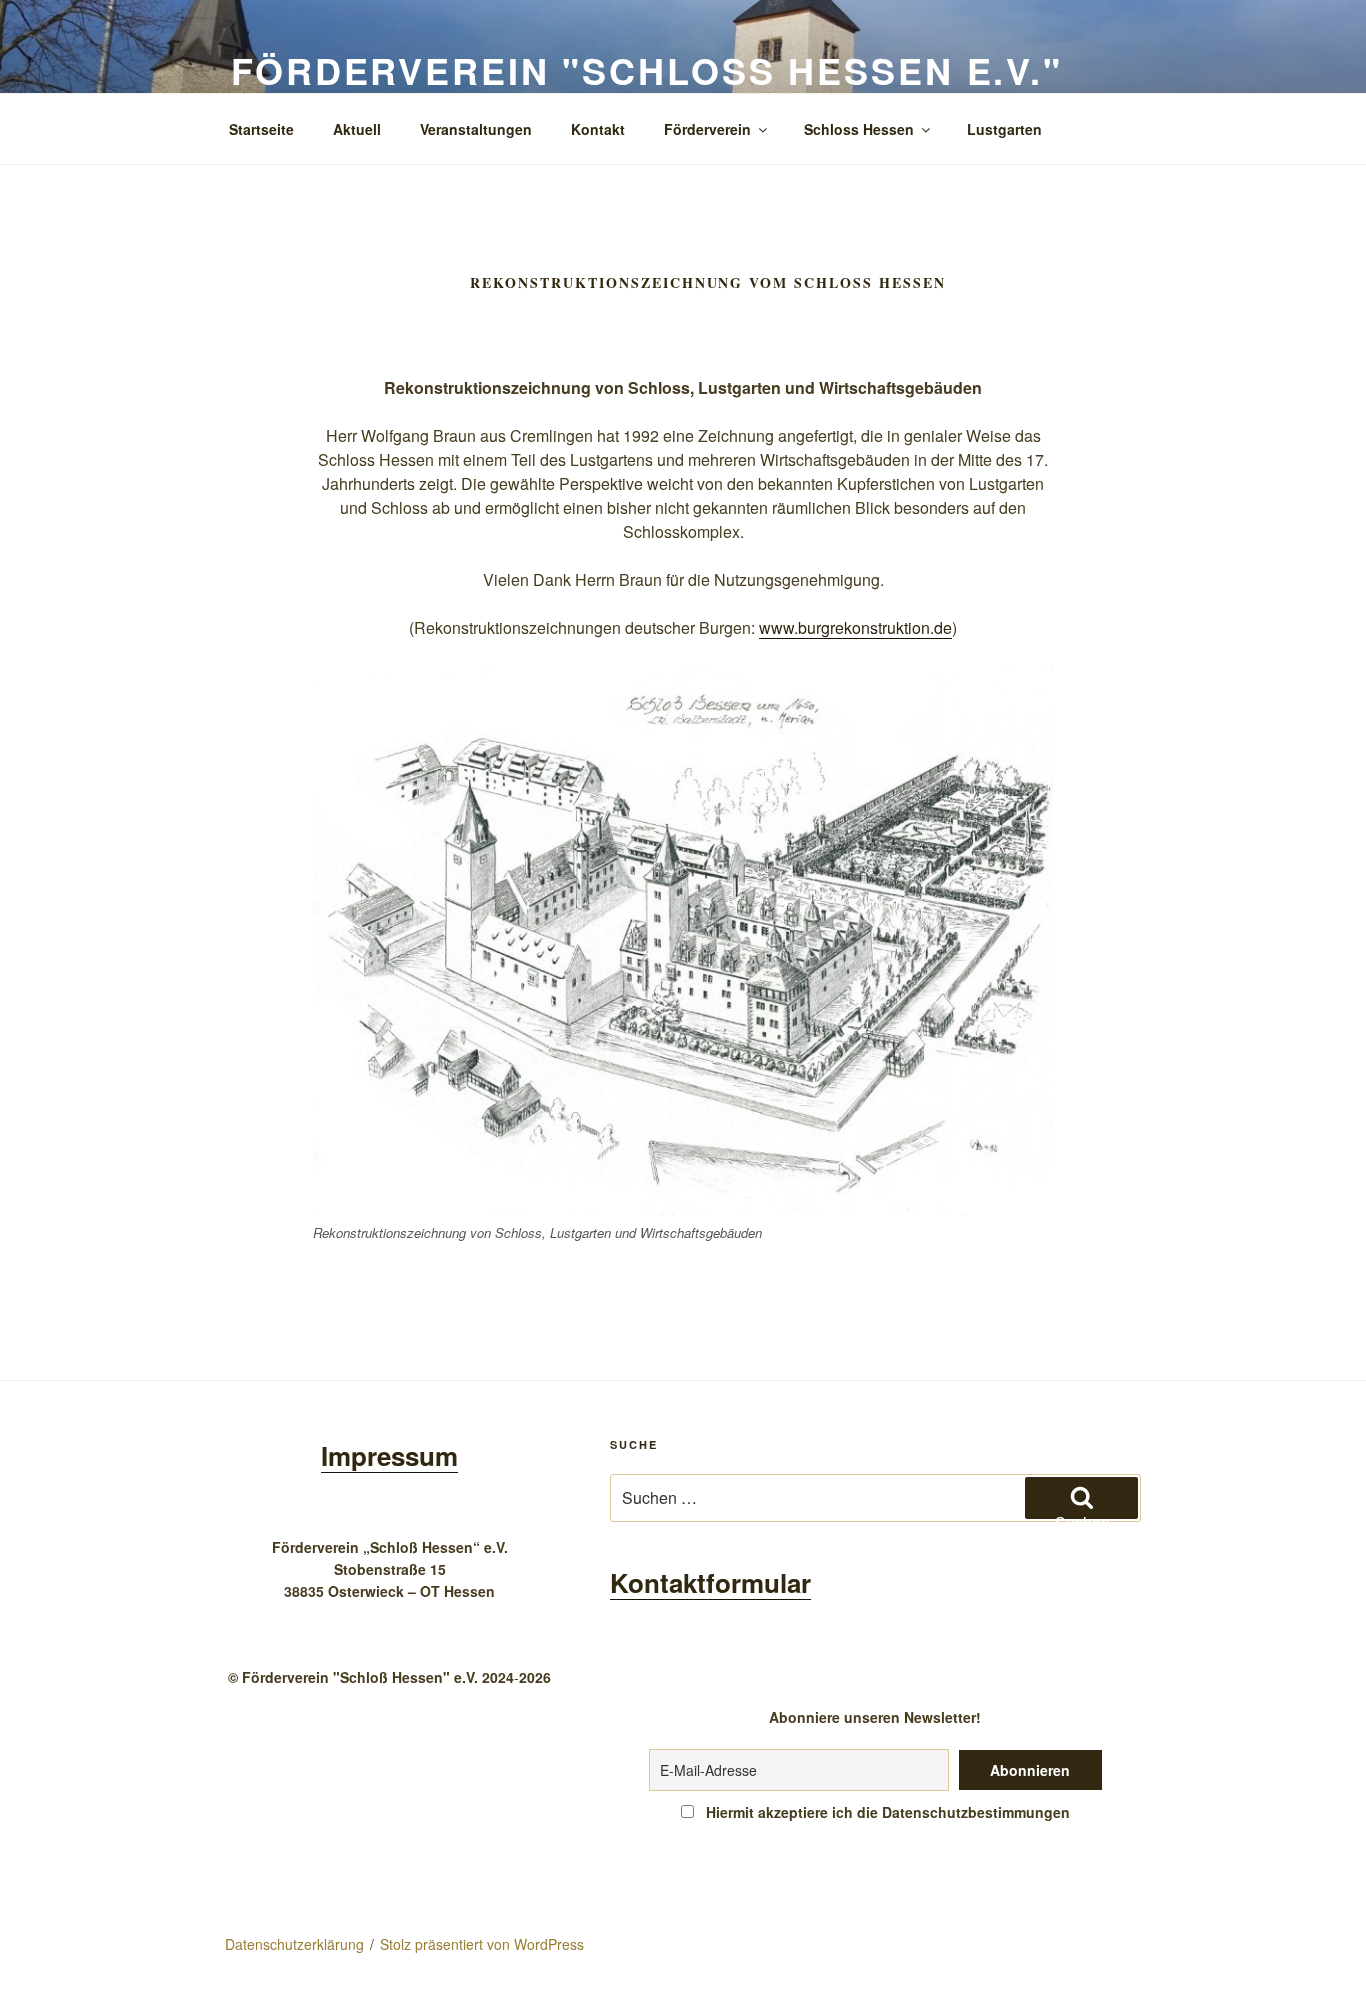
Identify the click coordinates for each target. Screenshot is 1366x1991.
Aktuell (357, 129)
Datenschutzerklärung (294, 1944)
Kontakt (598, 129)
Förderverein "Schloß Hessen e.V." (647, 70)
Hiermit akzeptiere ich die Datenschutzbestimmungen (886, 1812)
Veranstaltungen (476, 129)
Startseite (261, 129)
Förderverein (707, 129)
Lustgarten (1004, 129)
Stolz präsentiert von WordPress (482, 1944)
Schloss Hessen (859, 129)
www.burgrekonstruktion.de (855, 627)
